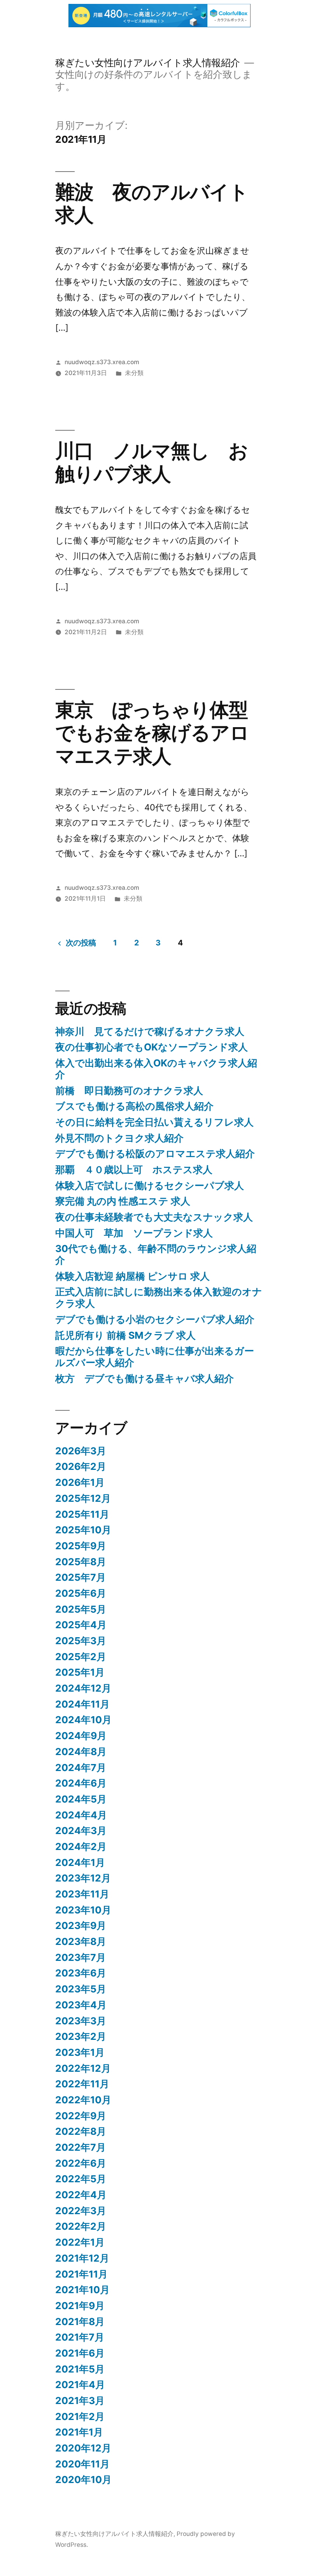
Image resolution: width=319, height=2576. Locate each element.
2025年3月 (81, 1641)
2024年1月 (80, 1862)
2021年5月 (80, 2369)
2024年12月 (83, 1688)
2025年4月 (81, 1625)
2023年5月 (81, 1989)
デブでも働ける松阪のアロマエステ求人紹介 (155, 1154)
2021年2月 (80, 2416)
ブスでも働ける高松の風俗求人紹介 (134, 1106)
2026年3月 (81, 1451)
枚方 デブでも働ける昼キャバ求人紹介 (145, 1378)
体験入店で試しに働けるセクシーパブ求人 (150, 1185)
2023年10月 (83, 1910)
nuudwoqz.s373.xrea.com (102, 362)
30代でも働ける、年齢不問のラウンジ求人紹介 (156, 1254)
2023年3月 (81, 2021)
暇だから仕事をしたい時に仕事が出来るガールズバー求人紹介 (155, 1357)
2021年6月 (80, 2353)
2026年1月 (80, 1482)
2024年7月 (81, 1768)
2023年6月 (81, 1973)
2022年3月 (81, 2211)
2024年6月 (81, 1783)
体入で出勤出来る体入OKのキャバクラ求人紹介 (156, 1069)
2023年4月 (81, 2005)
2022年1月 (80, 2242)
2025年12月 (83, 1498)
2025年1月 (80, 1672)
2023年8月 (81, 1941)
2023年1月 (80, 2052)
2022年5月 (81, 2179)
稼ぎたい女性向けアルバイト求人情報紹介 (148, 63)
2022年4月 (81, 2195)
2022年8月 (81, 2131)
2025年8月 (81, 1562)
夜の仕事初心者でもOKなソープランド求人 (152, 1047)
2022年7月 (81, 2147)
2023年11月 (82, 1894)
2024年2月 (81, 1847)
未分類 (134, 373)
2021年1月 (79, 2432)
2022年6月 (81, 2163)
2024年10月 (83, 1720)
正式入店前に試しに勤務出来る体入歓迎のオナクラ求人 (159, 1298)
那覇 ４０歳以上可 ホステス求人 (134, 1170)
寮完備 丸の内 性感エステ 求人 (123, 1201)
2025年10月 (83, 1530)
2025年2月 (81, 1657)
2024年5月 (81, 1799)
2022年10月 (83, 2100)
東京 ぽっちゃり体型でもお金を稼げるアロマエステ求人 (152, 733)
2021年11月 (82, 2274)
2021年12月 (82, 2258)
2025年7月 (81, 1577)
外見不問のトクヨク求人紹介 (119, 1138)
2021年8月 (80, 2322)
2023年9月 (81, 1925)
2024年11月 (82, 1704)
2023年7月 (81, 1957)
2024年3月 (81, 1831)
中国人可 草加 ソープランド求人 (134, 1233)
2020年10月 (83, 2480)
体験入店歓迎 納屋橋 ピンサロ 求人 (132, 1276)
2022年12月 (83, 2068)
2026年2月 (81, 1466)
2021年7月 (80, 2337)
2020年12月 (83, 2448)
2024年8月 (81, 1752)
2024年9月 (81, 1736)
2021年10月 (82, 2290)
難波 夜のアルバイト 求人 (161, 203)
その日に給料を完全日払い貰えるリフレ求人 (154, 1122)
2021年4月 (80, 2385)
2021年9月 (80, 2306)
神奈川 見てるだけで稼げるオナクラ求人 (150, 1031)
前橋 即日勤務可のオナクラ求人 (129, 1091)
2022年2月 (81, 2226)
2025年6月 (81, 1593)
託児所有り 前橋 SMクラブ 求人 (125, 1335)
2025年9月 (81, 1546)
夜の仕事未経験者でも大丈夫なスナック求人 (154, 1217)
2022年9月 (81, 2116)
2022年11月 (82, 2084)
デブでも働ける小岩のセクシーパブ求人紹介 (155, 1319)
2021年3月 (80, 2401)
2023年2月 (81, 2036)
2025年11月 (82, 1514)
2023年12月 (83, 1878)
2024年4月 (81, 1815)
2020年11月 (82, 2464)
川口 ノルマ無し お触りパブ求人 (152, 462)
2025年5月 (81, 1609)
